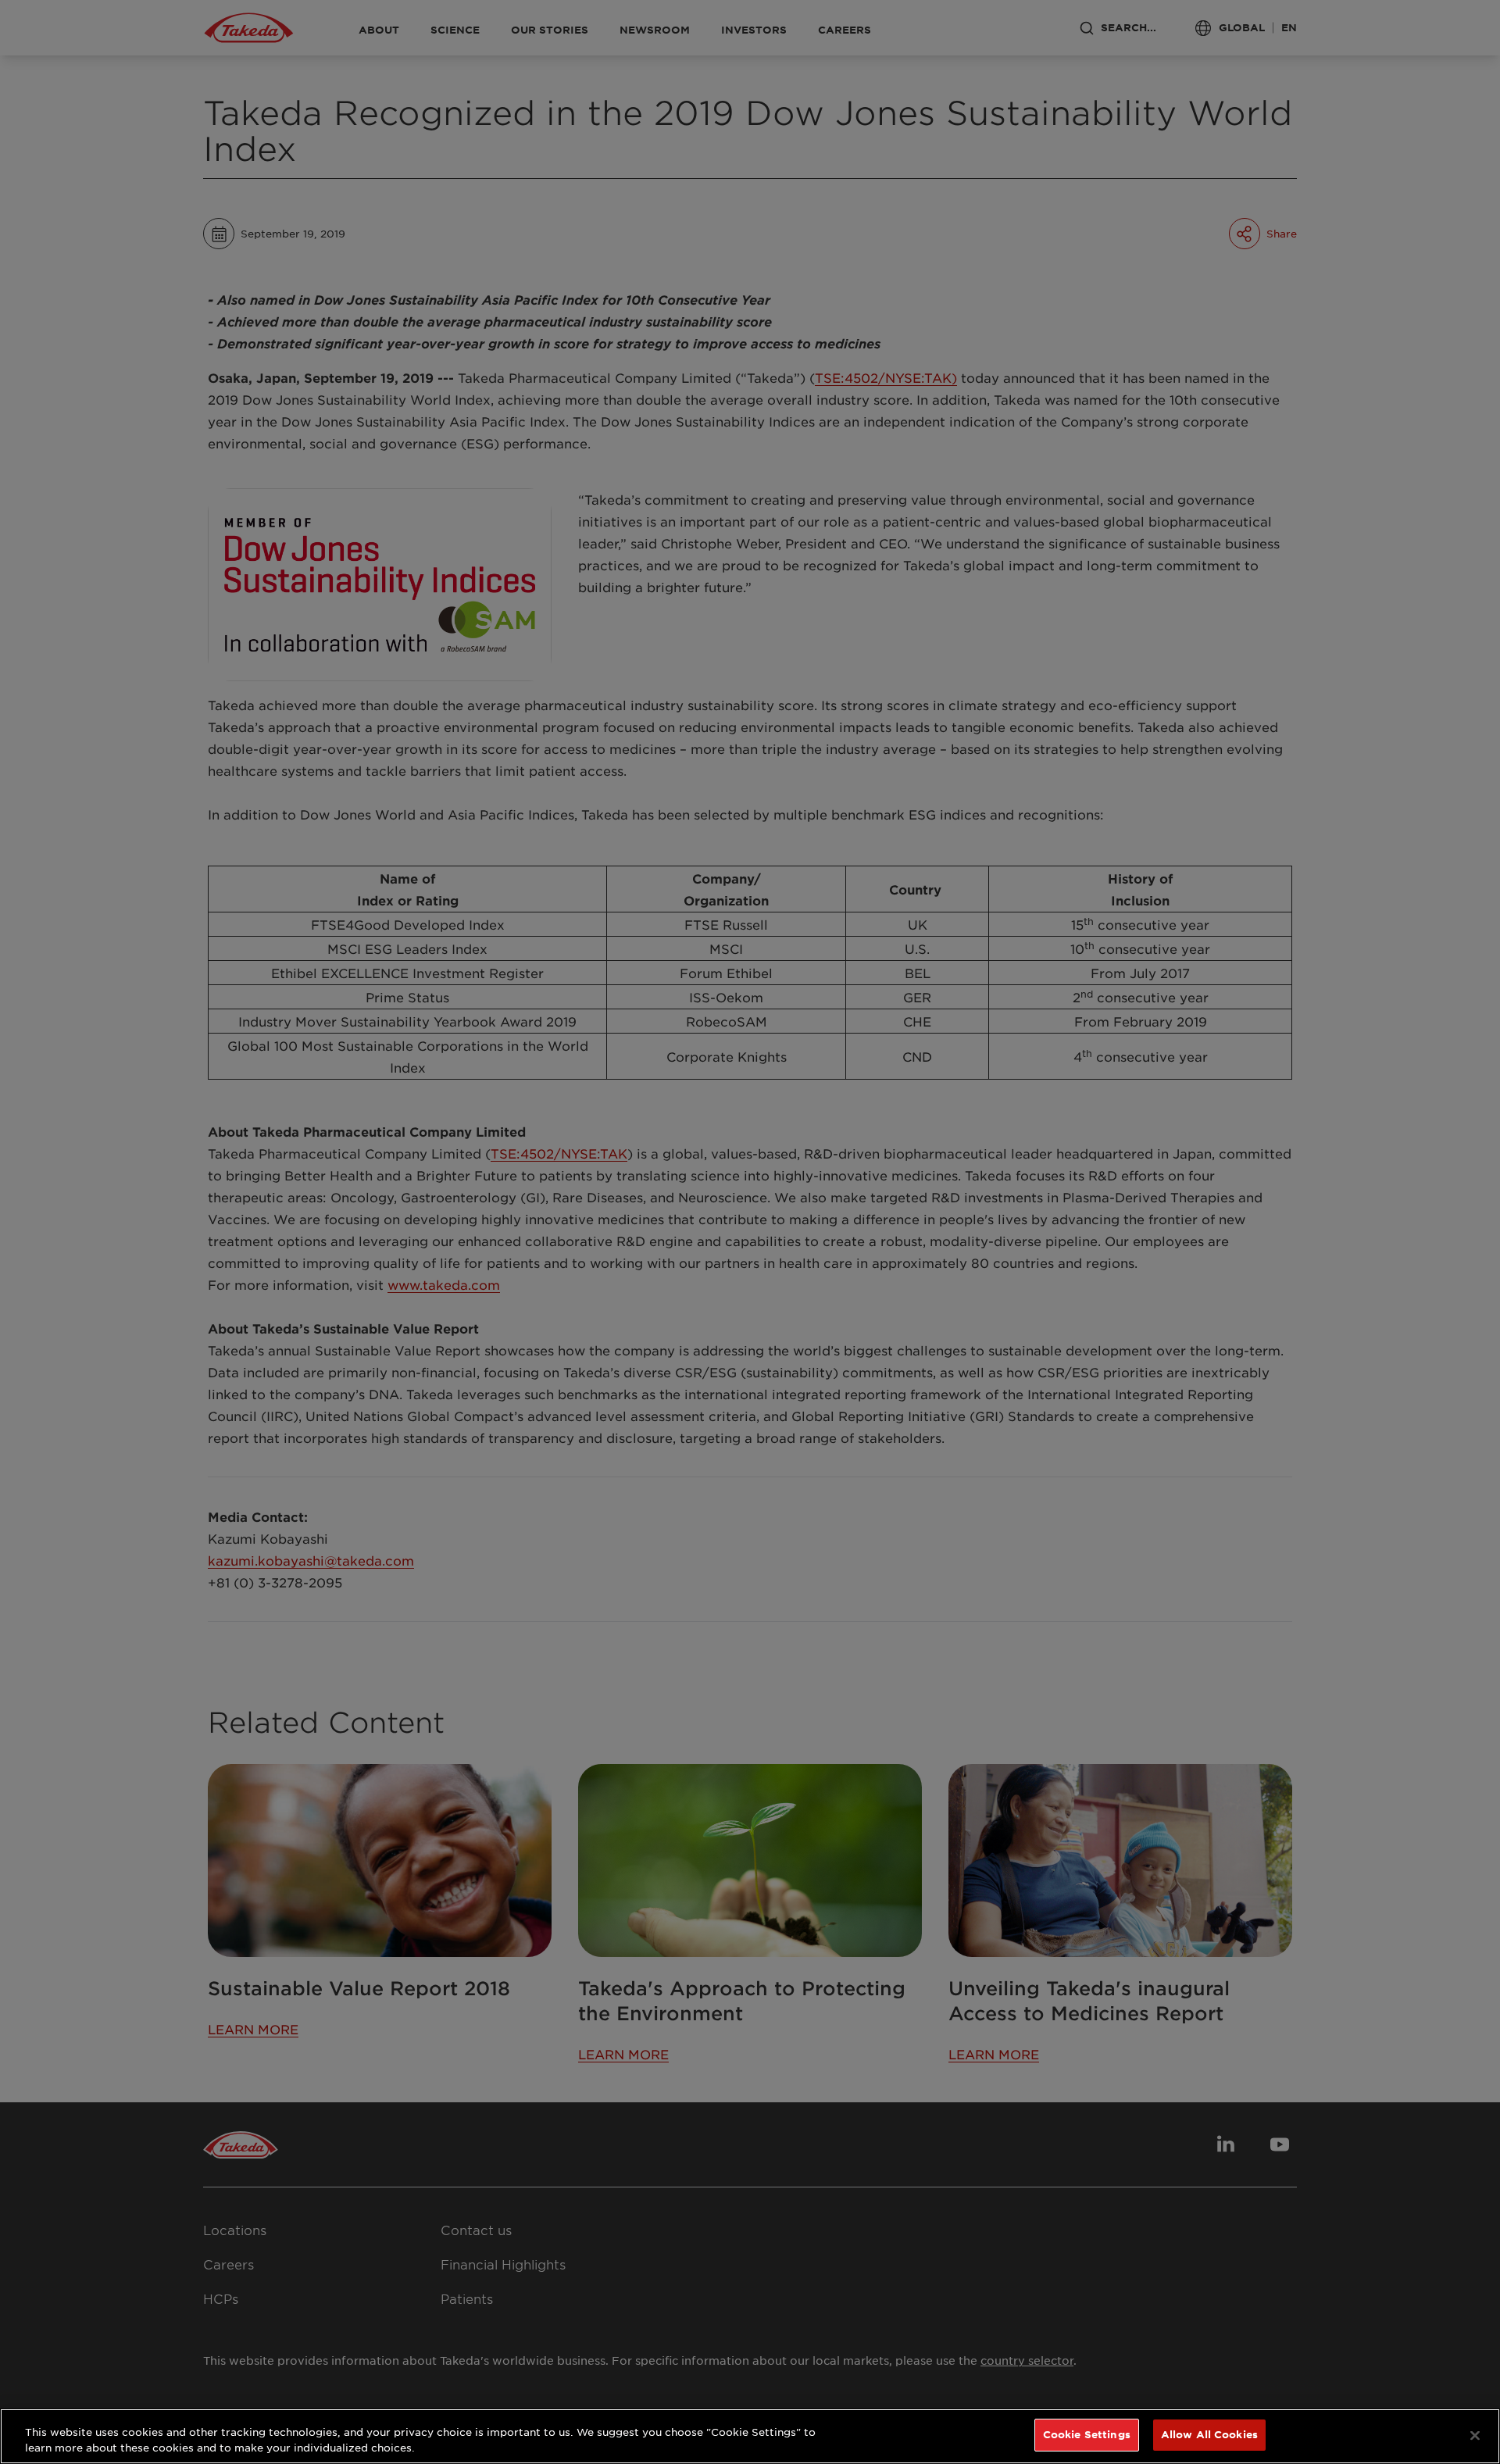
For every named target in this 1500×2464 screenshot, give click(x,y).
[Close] (1475, 2435)
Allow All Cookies (1209, 2434)
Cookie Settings (1087, 2434)
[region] (750, 2436)
